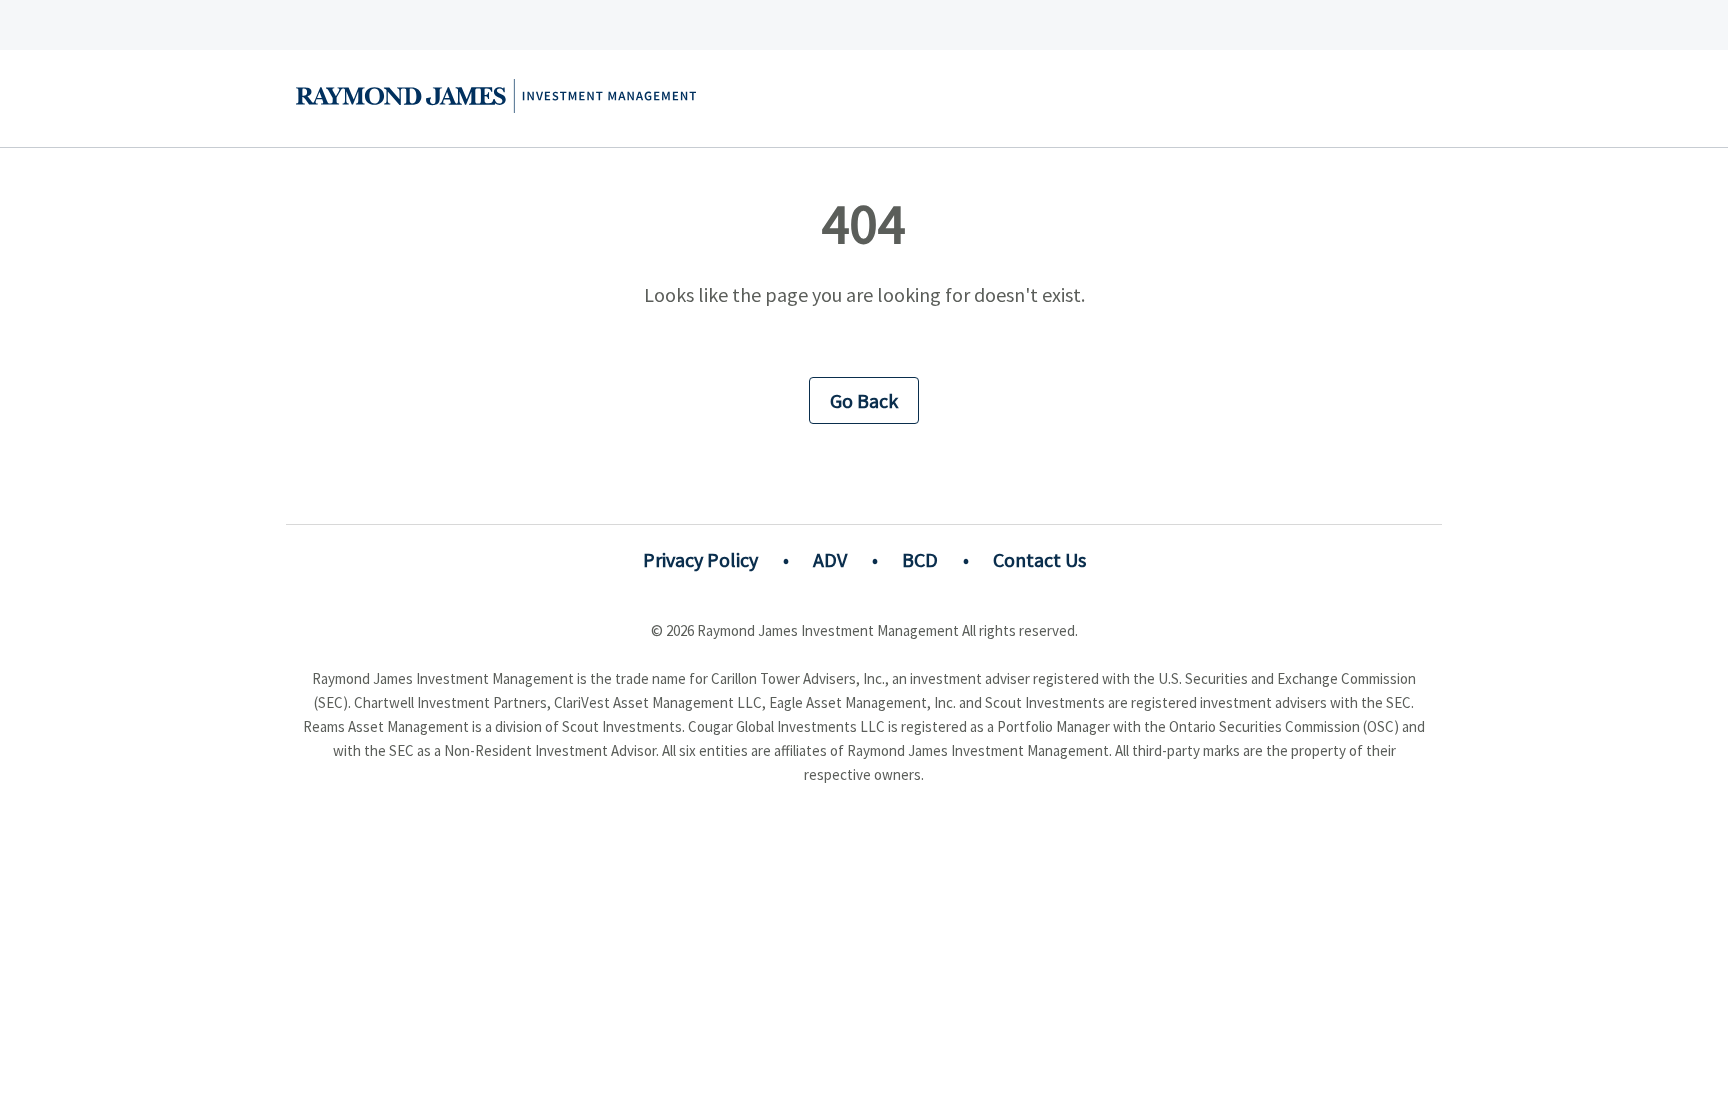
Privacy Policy (700, 559)
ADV (830, 559)
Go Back (864, 400)
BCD (920, 559)
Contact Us (1039, 559)
